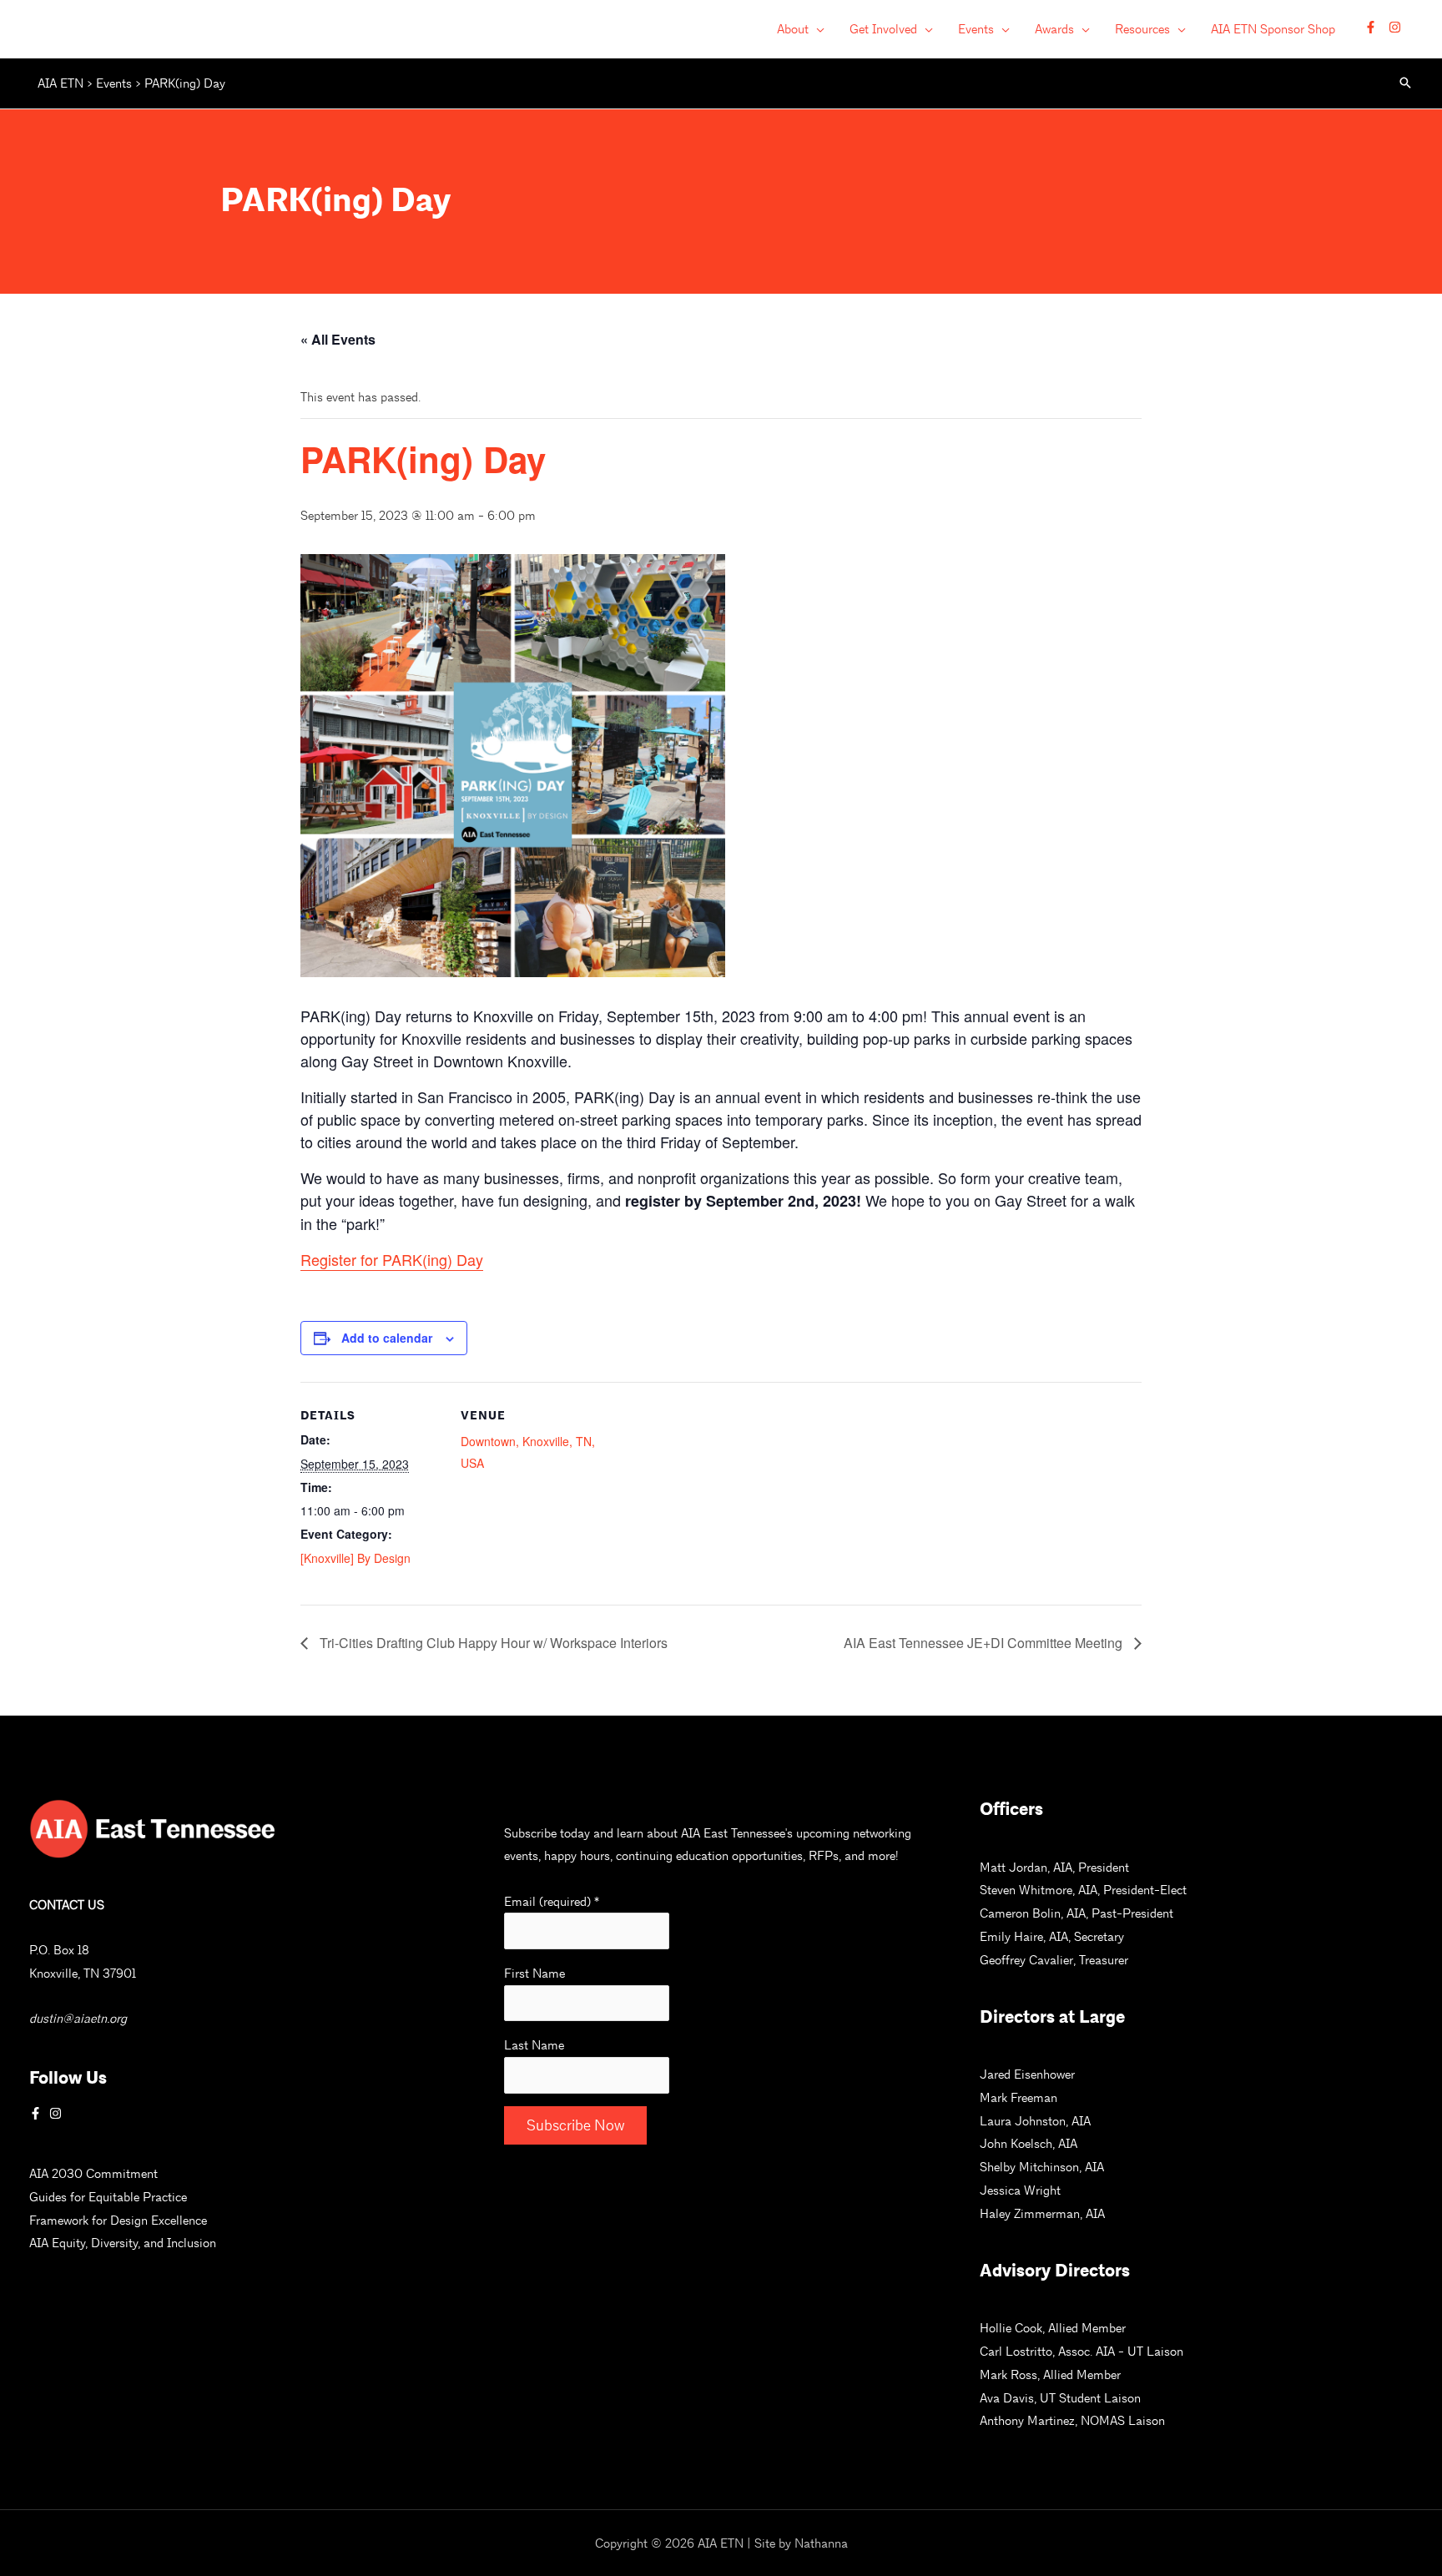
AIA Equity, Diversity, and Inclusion (123, 2243)
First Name (534, 1973)
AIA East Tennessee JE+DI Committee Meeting (985, 1643)
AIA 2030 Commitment (93, 2173)
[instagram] (1397, 27)
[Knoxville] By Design (355, 1558)
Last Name (534, 2045)
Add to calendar (387, 1338)
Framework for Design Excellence (118, 2220)
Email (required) (552, 1901)
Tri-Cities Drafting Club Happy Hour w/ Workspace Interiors (492, 1643)
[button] (817, 29)
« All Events (338, 339)
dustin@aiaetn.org (78, 2018)
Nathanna (821, 2543)
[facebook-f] (1375, 27)
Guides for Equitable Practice (108, 2197)
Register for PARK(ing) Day (392, 1259)
